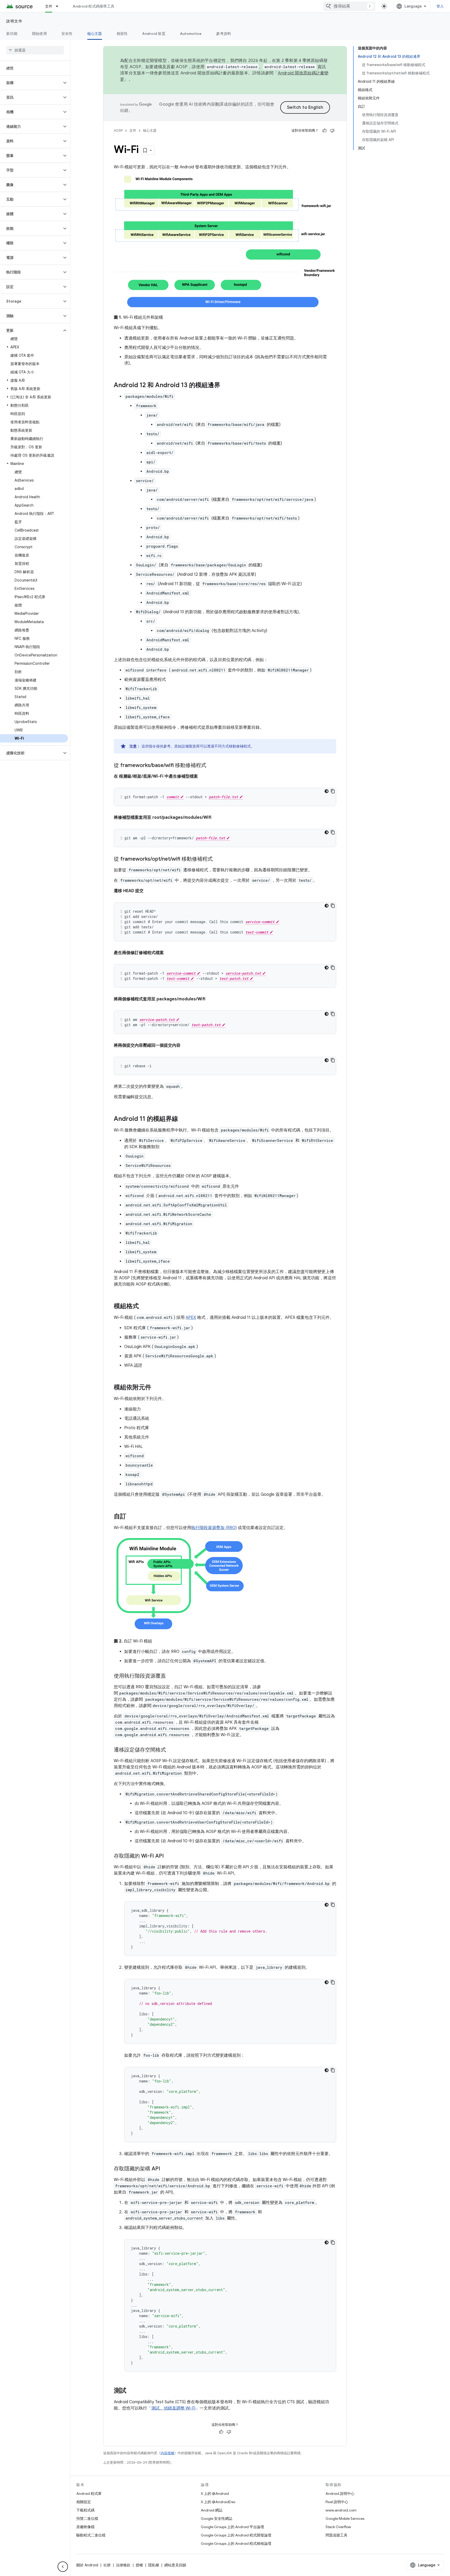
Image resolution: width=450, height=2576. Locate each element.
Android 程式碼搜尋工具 (93, 6)
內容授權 (167, 2453)
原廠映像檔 (85, 2527)
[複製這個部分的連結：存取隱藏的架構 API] (165, 2169)
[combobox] (349, 6)
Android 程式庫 (89, 2494)
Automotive (191, 34)
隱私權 (154, 2565)
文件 (49, 6)
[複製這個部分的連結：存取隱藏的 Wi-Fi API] (169, 1856)
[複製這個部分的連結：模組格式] (144, 1307)
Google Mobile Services (345, 2519)
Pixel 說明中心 (337, 2502)
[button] (31, 83)
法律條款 (123, 2565)
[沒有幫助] (332, 131)
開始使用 (39, 34)
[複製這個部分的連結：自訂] (132, 1517)
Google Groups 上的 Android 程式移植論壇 (236, 2543)
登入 (440, 6)
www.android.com (341, 2510)
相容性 (122, 34)
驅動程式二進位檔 (91, 2535)
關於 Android (87, 2565)
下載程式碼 (85, 2510)
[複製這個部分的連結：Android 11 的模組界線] (183, 1119)
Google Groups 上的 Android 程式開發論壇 (236, 2535)
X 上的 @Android (215, 2494)
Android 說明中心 (340, 2494)
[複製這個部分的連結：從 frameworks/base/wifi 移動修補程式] (211, 766)
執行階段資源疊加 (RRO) (214, 1528)
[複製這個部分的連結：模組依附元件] (157, 1388)
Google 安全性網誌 (217, 2519)
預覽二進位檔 (87, 2519)
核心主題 (95, 34)
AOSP (118, 130)
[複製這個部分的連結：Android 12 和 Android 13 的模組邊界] (226, 386)
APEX (191, 1318)
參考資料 (224, 34)
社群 (107, 2565)
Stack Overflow (338, 2527)
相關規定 (84, 2502)
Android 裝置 (154, 34)
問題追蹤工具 (336, 2535)
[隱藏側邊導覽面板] (63, 2567)
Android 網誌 (212, 2510)
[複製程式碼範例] (333, 791)
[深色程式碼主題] (327, 791)
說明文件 (14, 21)
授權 (139, 2565)
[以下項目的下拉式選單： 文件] (59, 6)
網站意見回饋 (175, 2565)
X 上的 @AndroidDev (218, 2502)
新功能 (12, 34)
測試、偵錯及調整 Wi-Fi (173, 2408)
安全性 (67, 34)
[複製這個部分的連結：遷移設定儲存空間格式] (171, 1750)
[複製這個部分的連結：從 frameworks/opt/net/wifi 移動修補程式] (218, 859)
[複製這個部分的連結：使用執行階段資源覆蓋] (171, 1676)
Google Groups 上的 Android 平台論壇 (232, 2527)
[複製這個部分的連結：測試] (132, 2391)
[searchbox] (35, 50)
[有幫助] (324, 131)
